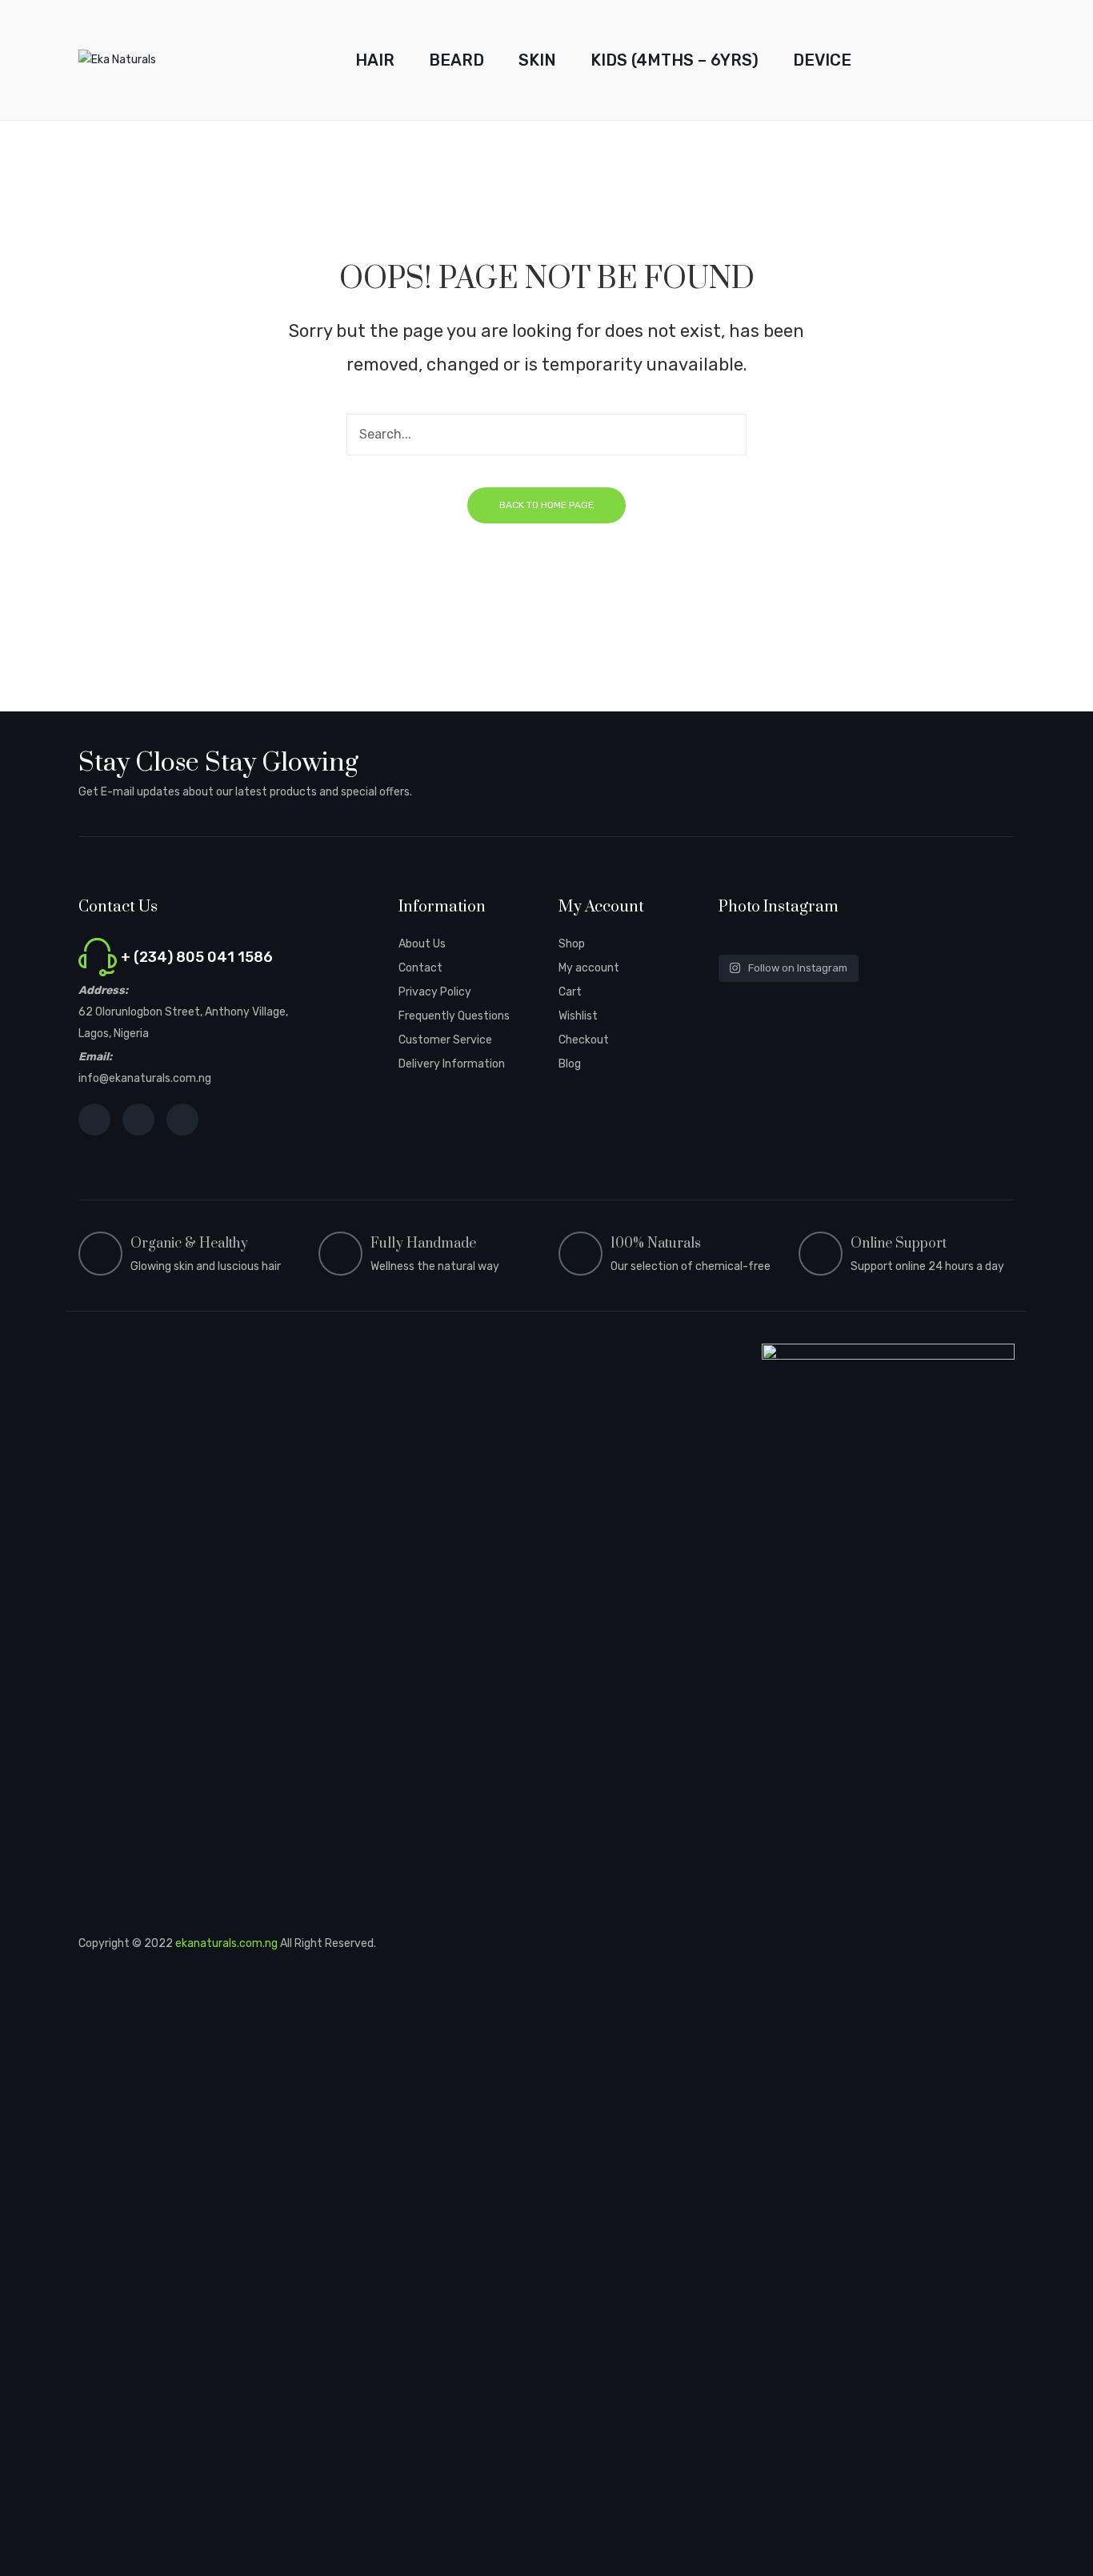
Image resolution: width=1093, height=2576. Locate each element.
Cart (570, 992)
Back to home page (546, 505)
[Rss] (182, 1120)
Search (726, 435)
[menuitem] (375, 60)
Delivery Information (452, 1064)
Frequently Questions (454, 1016)
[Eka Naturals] (117, 60)
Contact (420, 968)
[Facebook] (94, 1120)
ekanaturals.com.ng (226, 1943)
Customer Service (445, 1040)
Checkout (584, 1040)
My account (589, 968)
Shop (572, 944)
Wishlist (578, 1016)
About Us (422, 944)
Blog (570, 1064)
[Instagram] (138, 1120)
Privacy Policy (435, 992)
